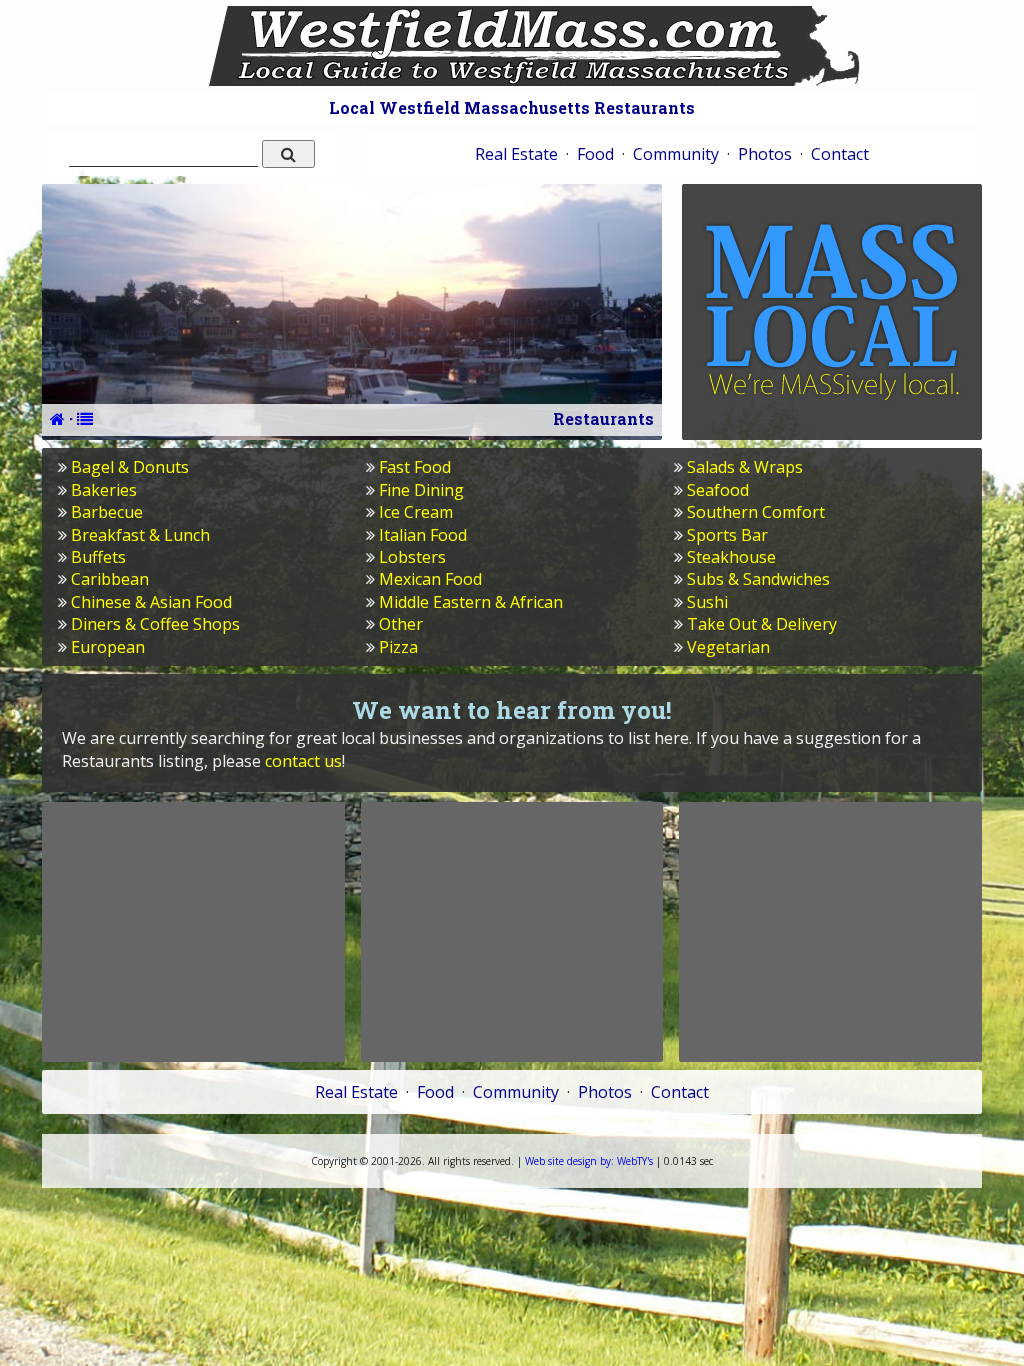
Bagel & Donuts (130, 467)
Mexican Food (430, 579)
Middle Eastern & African (471, 602)
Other (401, 624)
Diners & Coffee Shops (155, 624)
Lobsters (412, 557)
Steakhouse (731, 557)
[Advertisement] (193, 932)
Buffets (98, 557)
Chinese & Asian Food (151, 602)
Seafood (718, 490)
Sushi (707, 602)
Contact (840, 154)
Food (595, 154)
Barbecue (107, 512)
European (108, 647)
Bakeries (104, 490)
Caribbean (110, 579)
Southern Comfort (756, 512)
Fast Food (415, 467)
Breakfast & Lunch (140, 535)
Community (676, 154)
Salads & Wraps (745, 467)
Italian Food (423, 535)
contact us (303, 761)
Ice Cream (416, 512)
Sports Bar (727, 535)
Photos (765, 154)
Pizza (398, 647)
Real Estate (516, 154)
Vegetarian (728, 647)
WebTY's (589, 1161)
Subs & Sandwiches (758, 579)
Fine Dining (421, 490)
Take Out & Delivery (762, 624)
